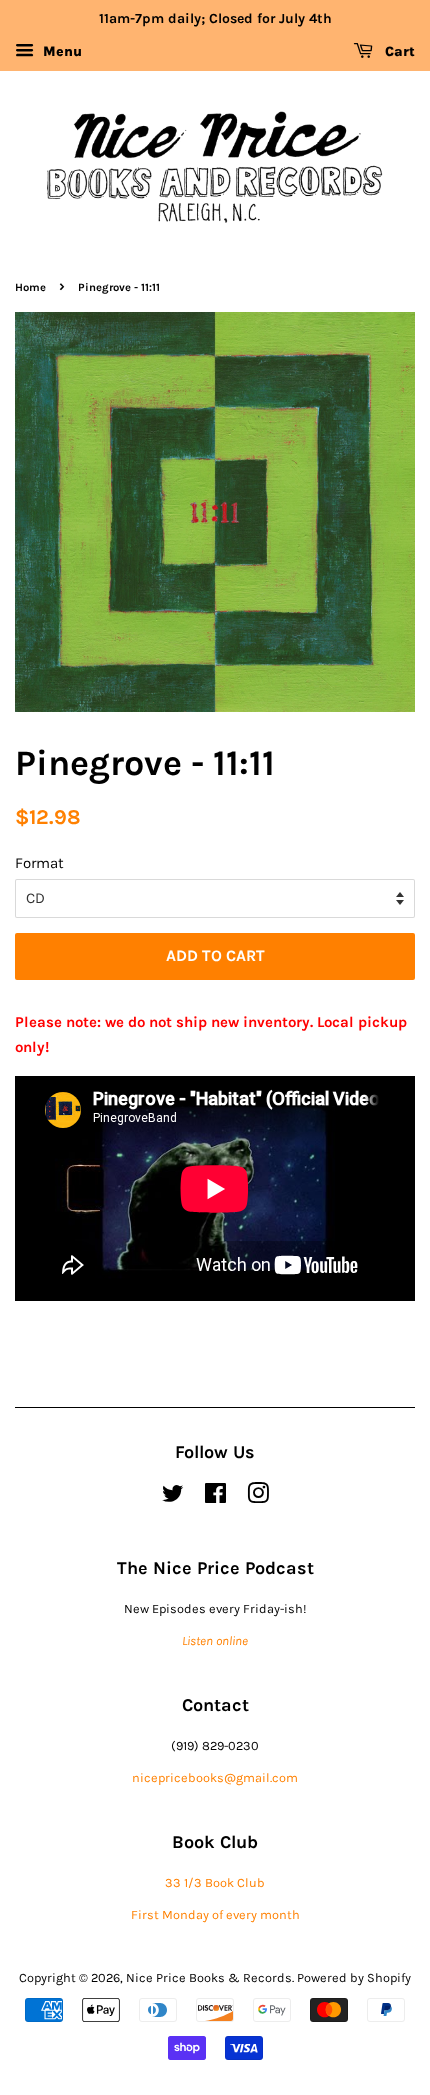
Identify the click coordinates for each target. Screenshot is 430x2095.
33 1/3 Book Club (215, 1882)
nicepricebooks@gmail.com (215, 1777)
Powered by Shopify (354, 1977)
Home (30, 287)
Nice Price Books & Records (209, 1977)
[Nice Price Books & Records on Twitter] (173, 1497)
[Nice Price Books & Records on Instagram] (258, 1497)
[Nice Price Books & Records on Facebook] (215, 1497)
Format (39, 863)
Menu (60, 51)
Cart (398, 51)
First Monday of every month (215, 1914)
